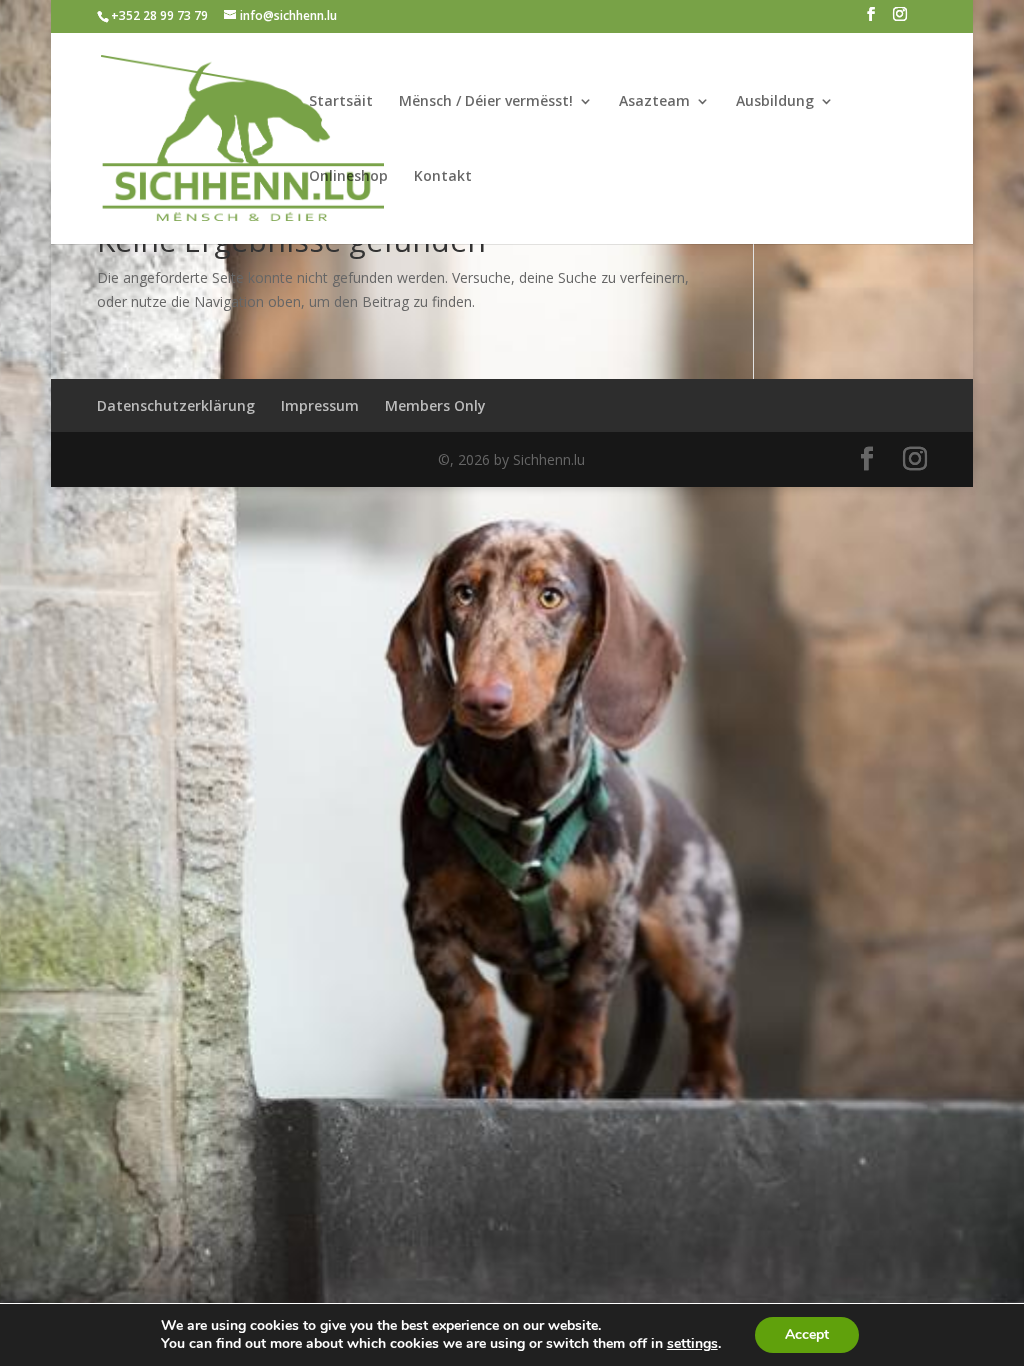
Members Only (435, 405)
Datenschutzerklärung (176, 405)
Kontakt (443, 177)
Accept (807, 1334)
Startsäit (341, 102)
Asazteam (654, 102)
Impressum (320, 405)
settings (692, 1344)
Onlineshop (348, 177)
